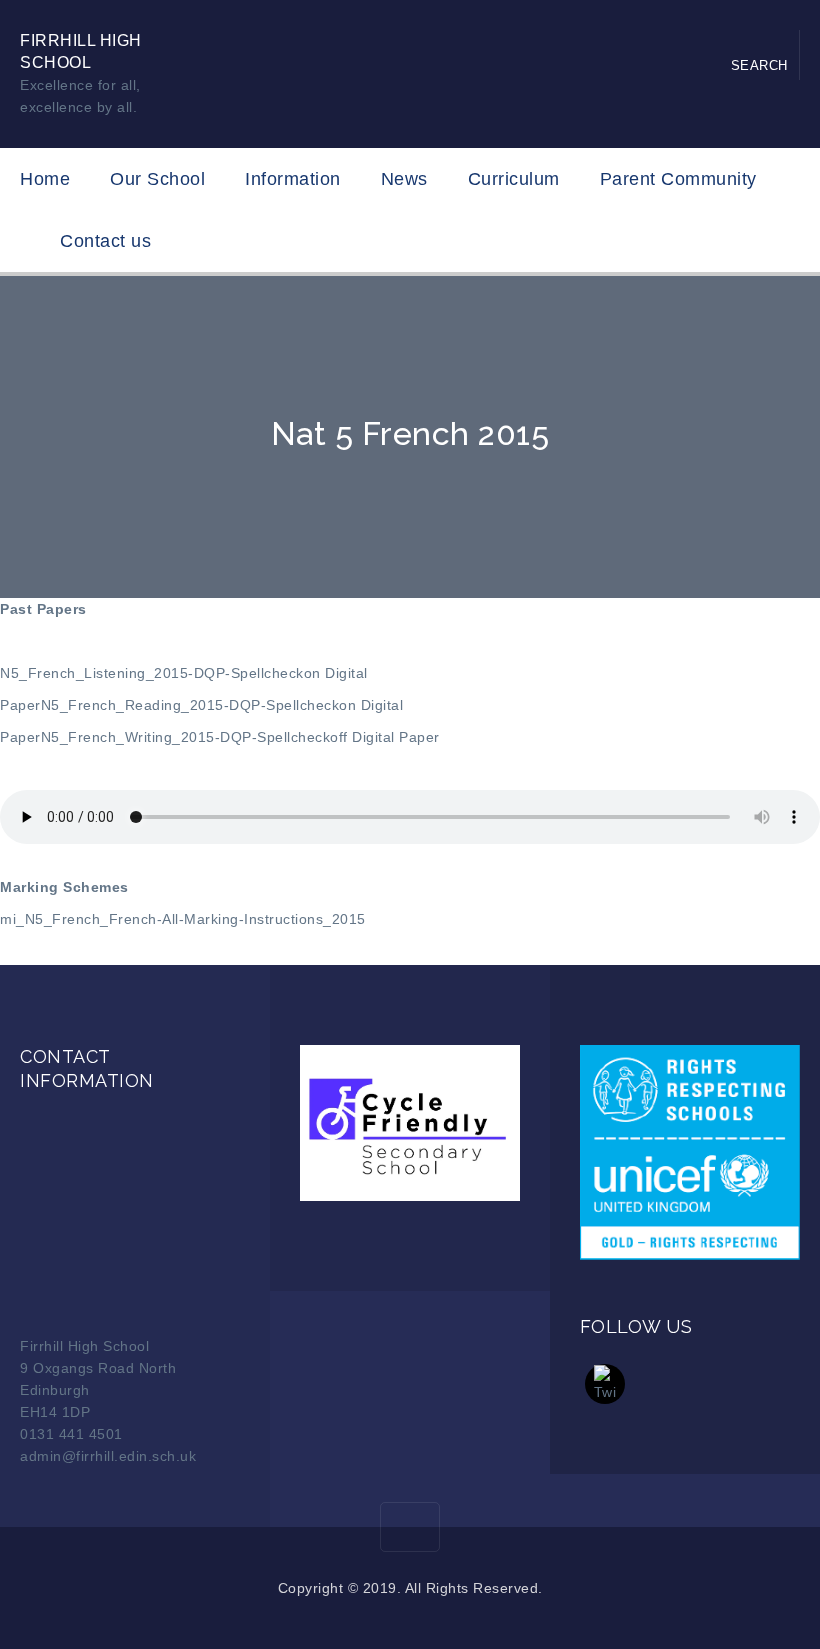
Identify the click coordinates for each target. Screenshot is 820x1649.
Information (293, 179)
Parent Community (678, 179)
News (404, 179)
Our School (157, 179)
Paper (20, 705)
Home (45, 179)
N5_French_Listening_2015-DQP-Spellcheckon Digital (184, 673)
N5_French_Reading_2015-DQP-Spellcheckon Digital (222, 705)
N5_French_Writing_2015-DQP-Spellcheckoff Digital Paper (240, 737)
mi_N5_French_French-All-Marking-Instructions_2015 (183, 919)
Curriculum (514, 179)
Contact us (105, 241)
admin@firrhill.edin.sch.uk (108, 1456)
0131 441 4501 (71, 1434)
